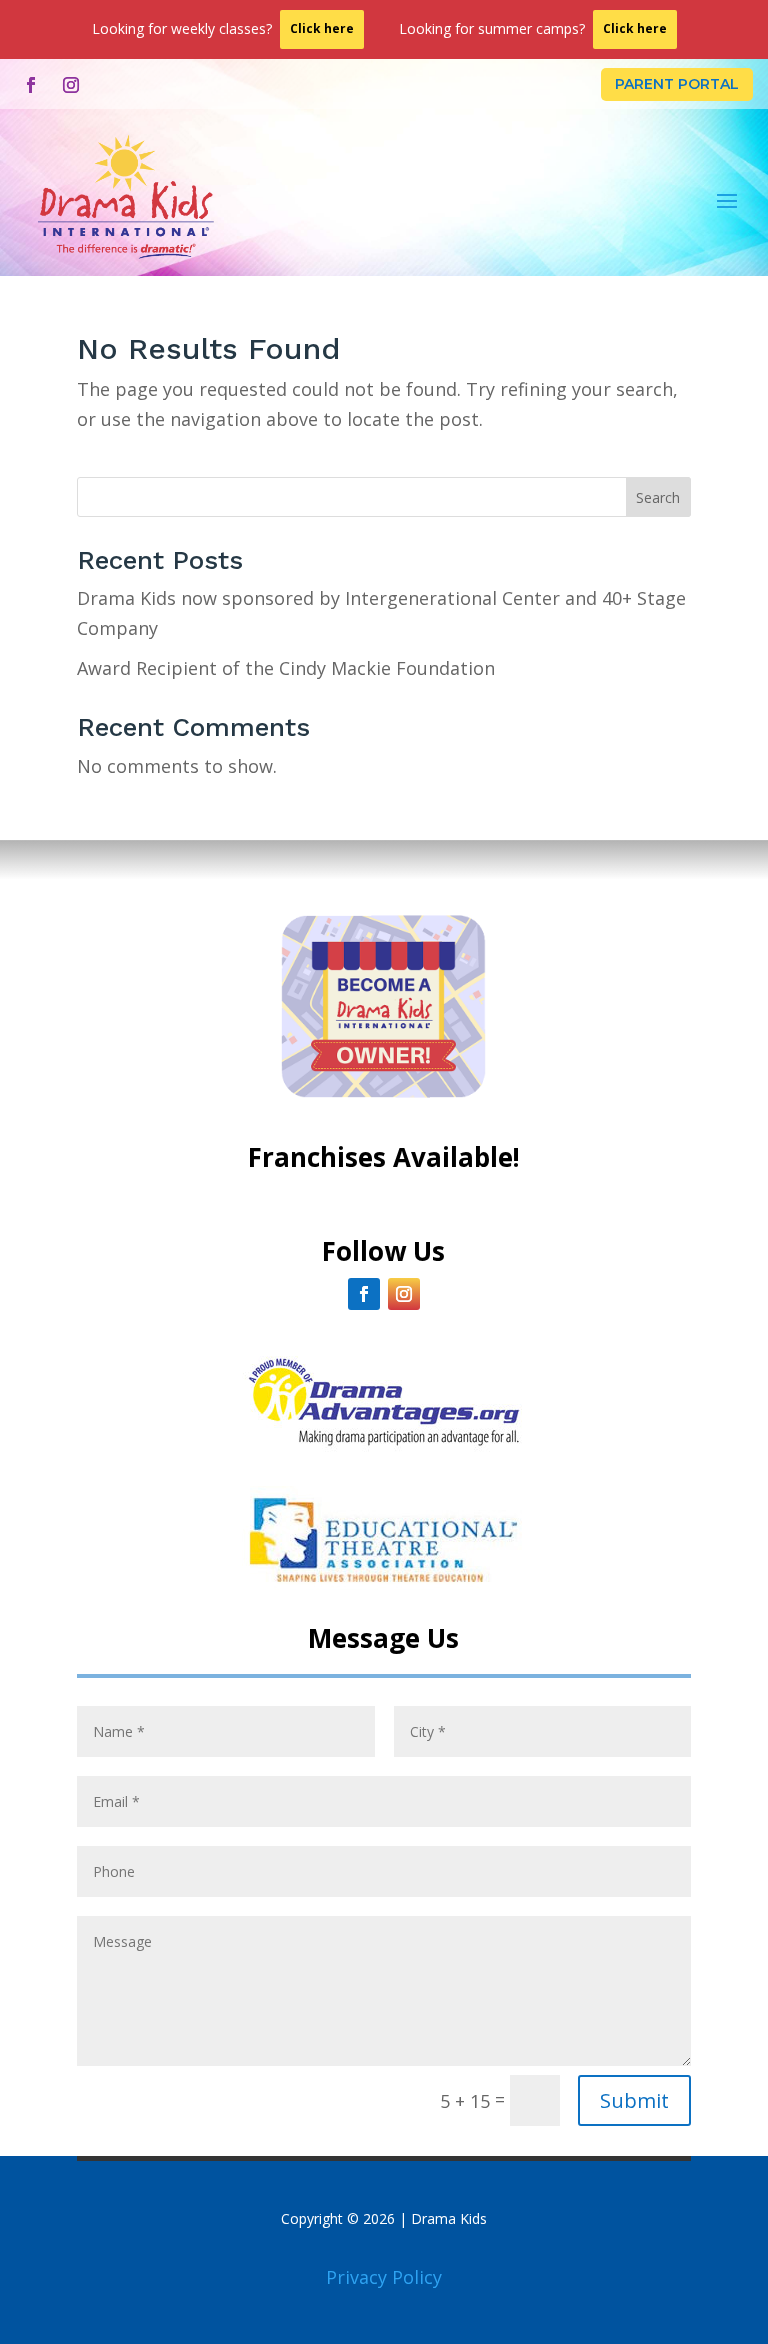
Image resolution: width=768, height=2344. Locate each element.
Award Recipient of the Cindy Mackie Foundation (286, 668)
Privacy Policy (384, 2277)
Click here (322, 28)
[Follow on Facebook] (31, 85)
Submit (634, 2100)
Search (658, 497)
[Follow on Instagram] (71, 85)
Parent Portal (677, 84)
